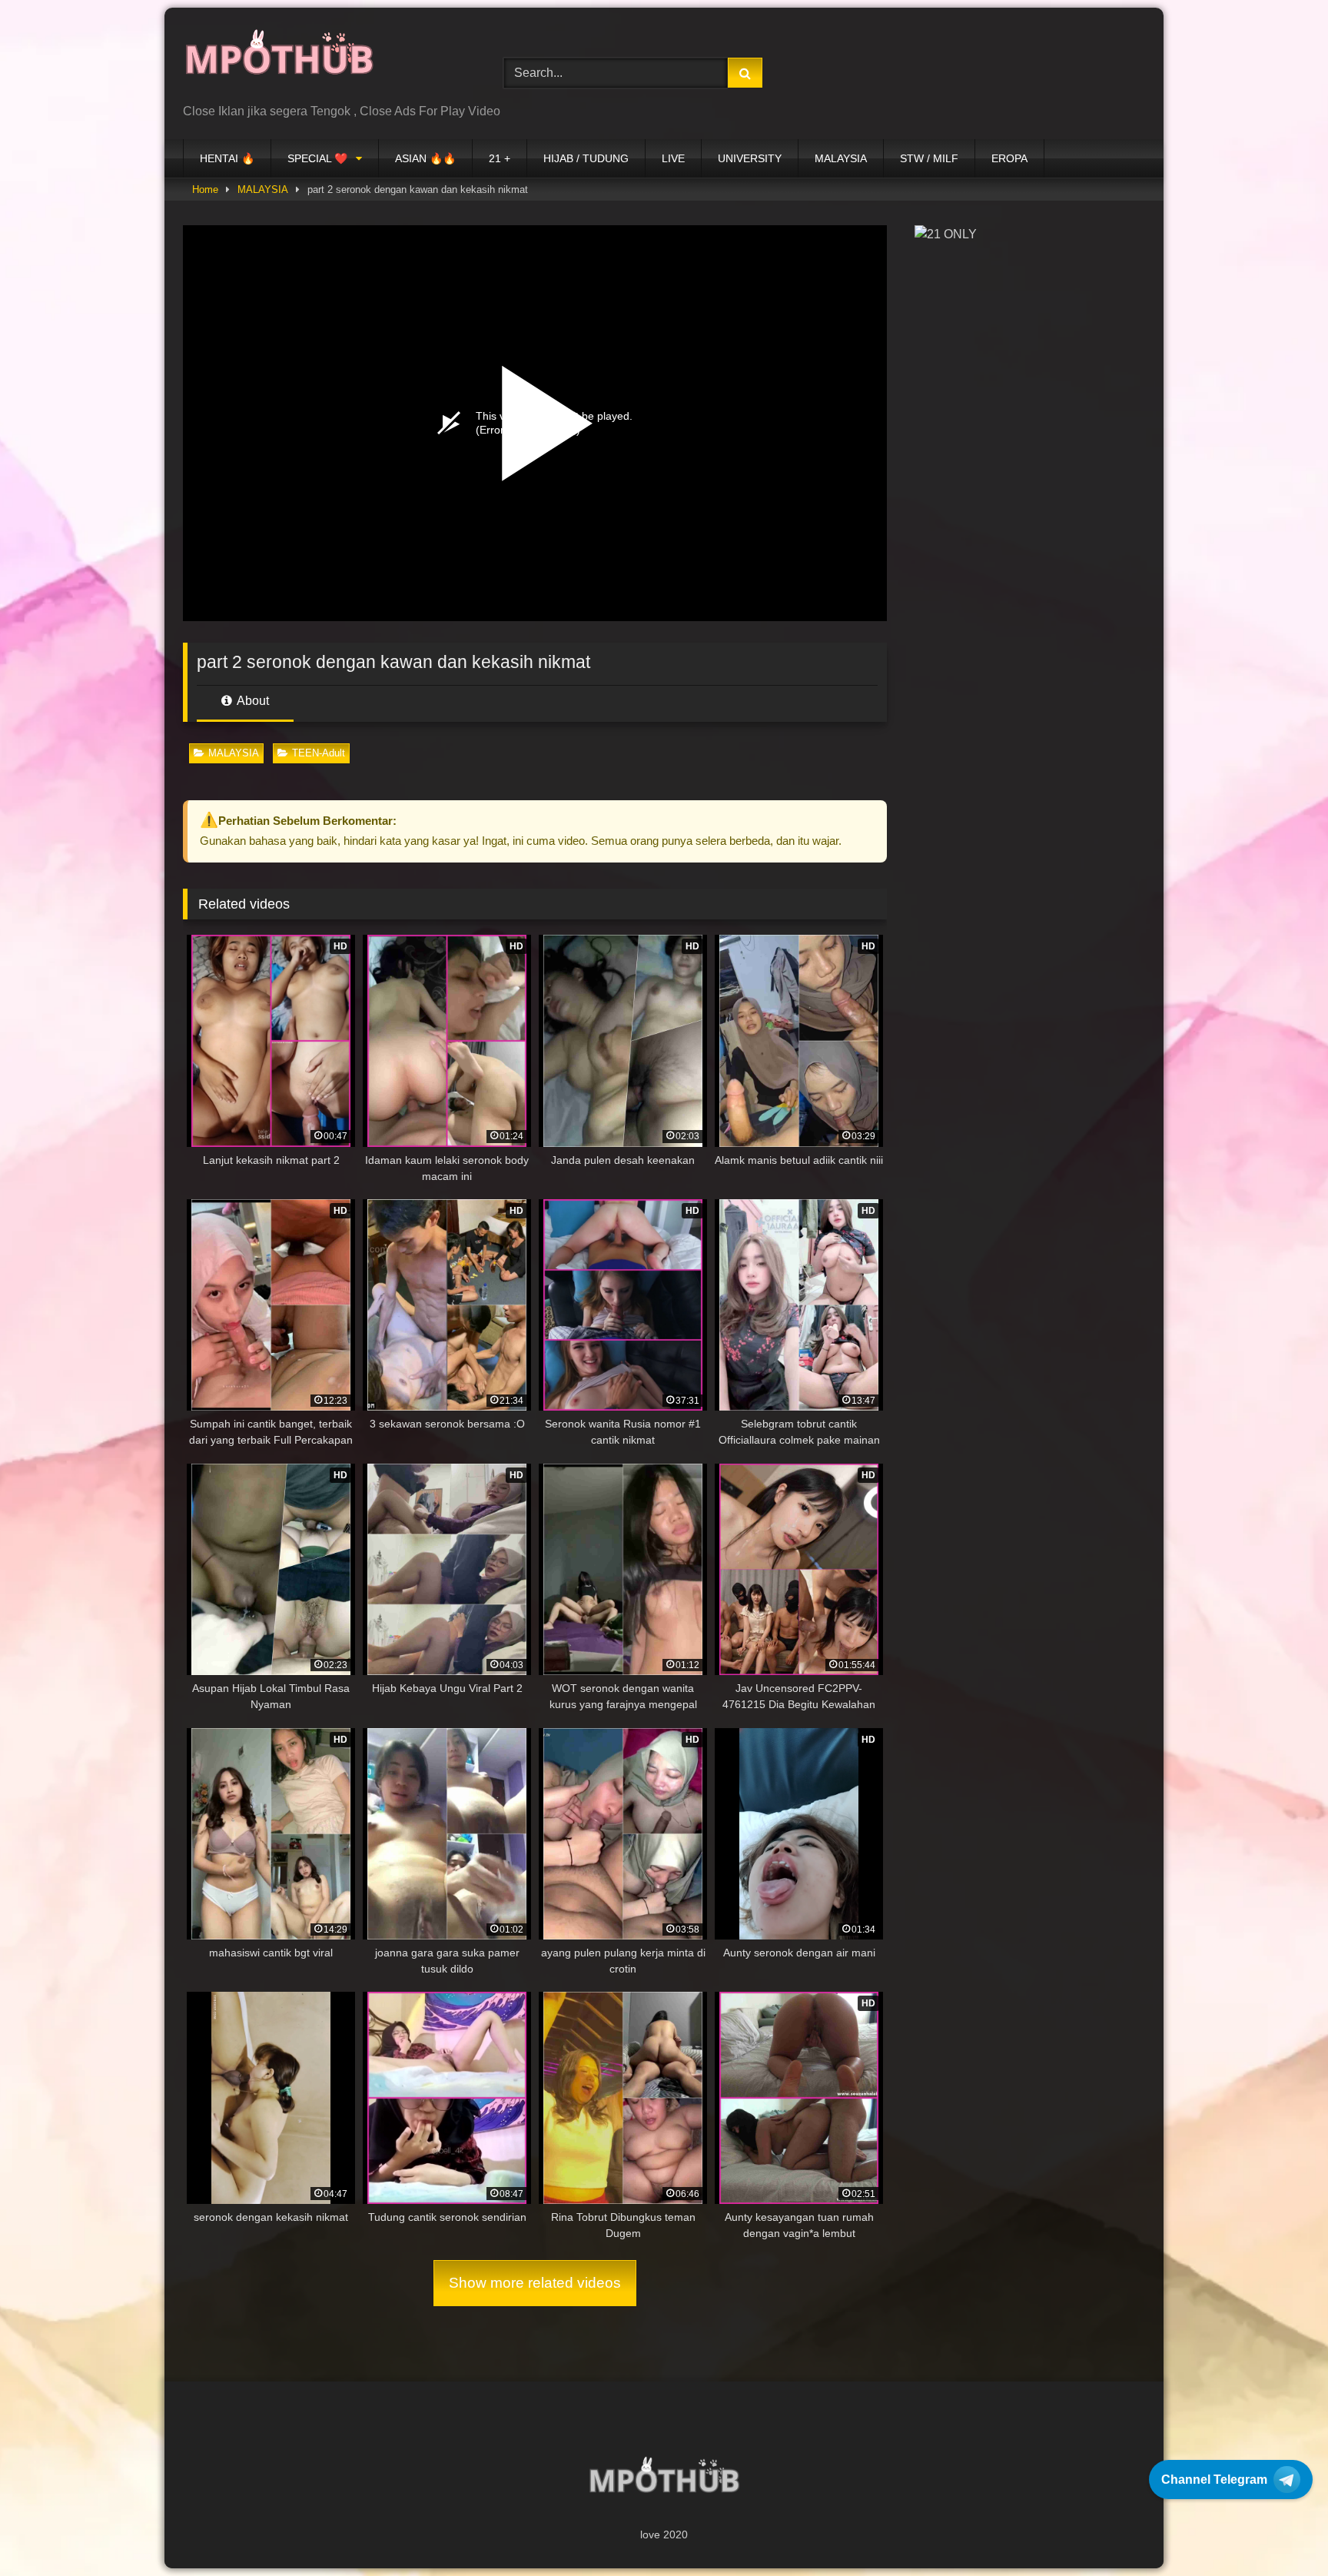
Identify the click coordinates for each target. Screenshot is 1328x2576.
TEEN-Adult (319, 753)
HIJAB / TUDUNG (586, 158)
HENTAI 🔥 (227, 158)
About (252, 701)
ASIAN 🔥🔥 (425, 158)
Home (205, 189)
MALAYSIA (841, 158)
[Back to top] (1280, 2530)
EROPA (1009, 158)
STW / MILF (929, 158)
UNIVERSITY (750, 158)
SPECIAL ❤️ (317, 158)
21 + (500, 158)
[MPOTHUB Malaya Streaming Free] (279, 61)
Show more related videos (535, 2283)
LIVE (673, 158)
